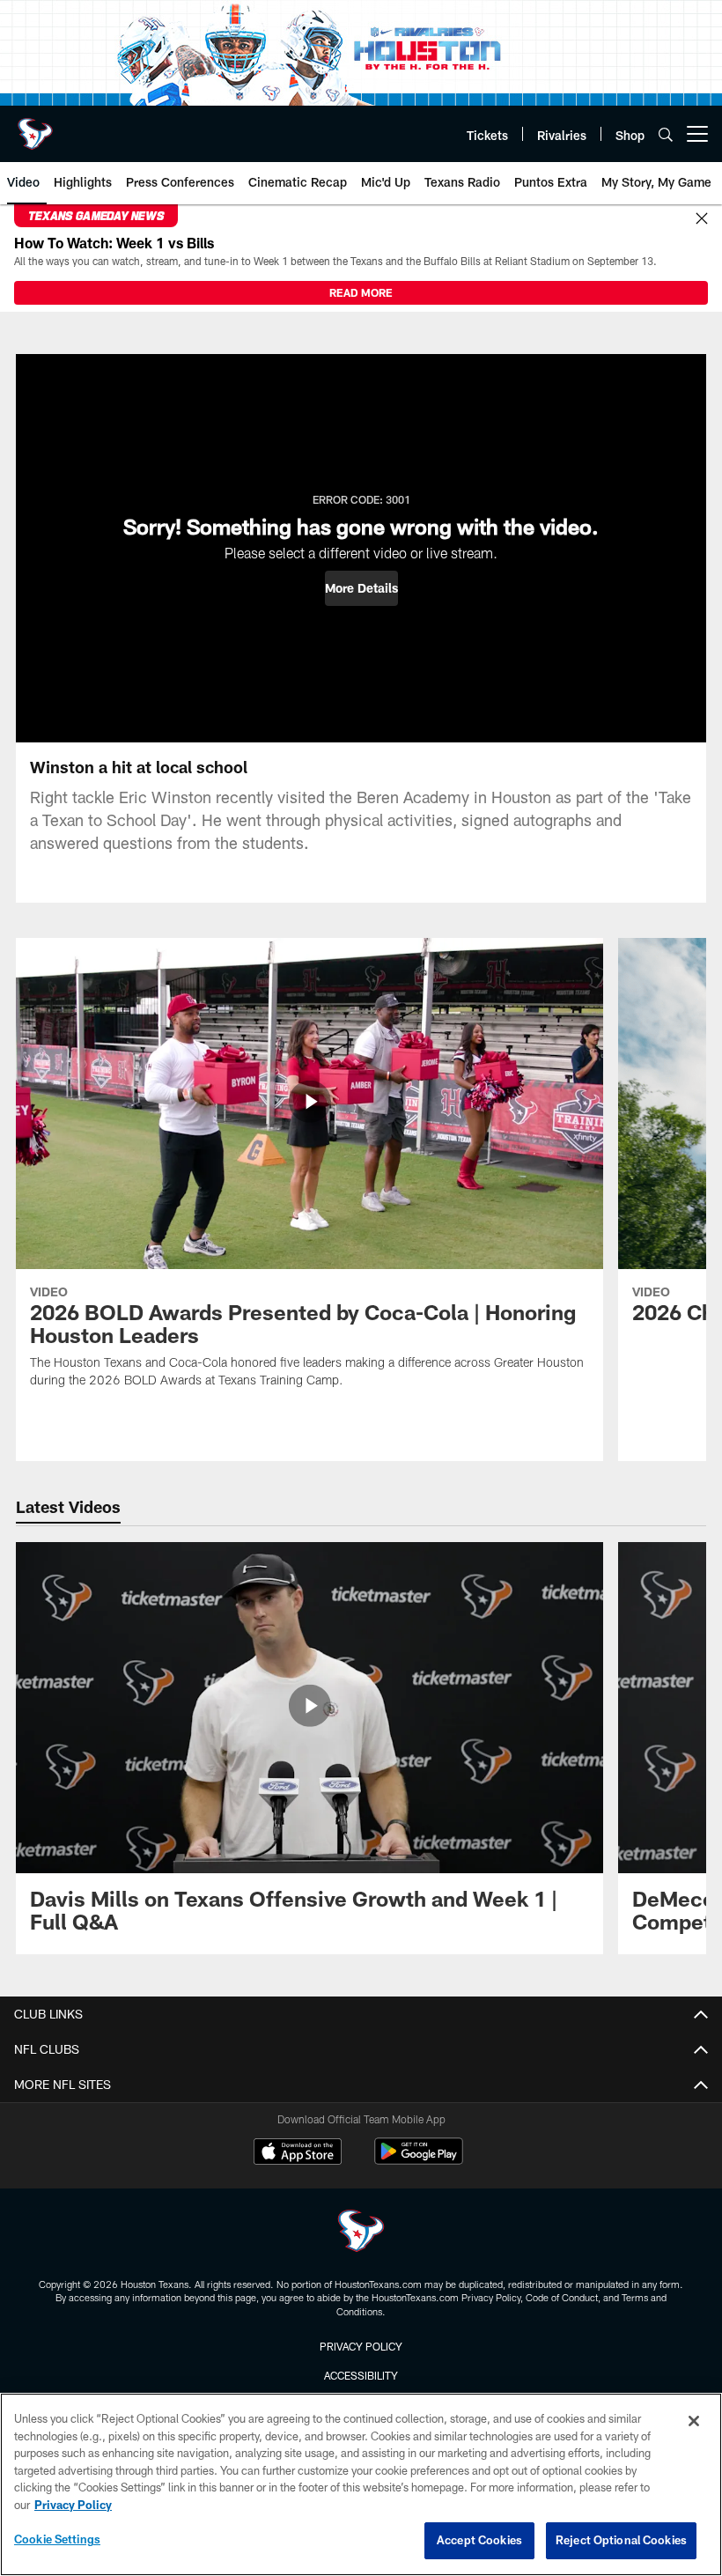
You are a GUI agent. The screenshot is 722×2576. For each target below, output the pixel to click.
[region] (361, 2484)
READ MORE (361, 292)
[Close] (702, 219)
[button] (361, 588)
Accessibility (361, 2375)
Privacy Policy (361, 2346)
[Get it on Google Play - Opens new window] (419, 2160)
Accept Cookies (479, 2540)
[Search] (666, 134)
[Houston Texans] (361, 2233)
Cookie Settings (57, 2539)
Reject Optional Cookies (621, 2540)
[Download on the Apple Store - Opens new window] (298, 2153)
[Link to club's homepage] (35, 127)
